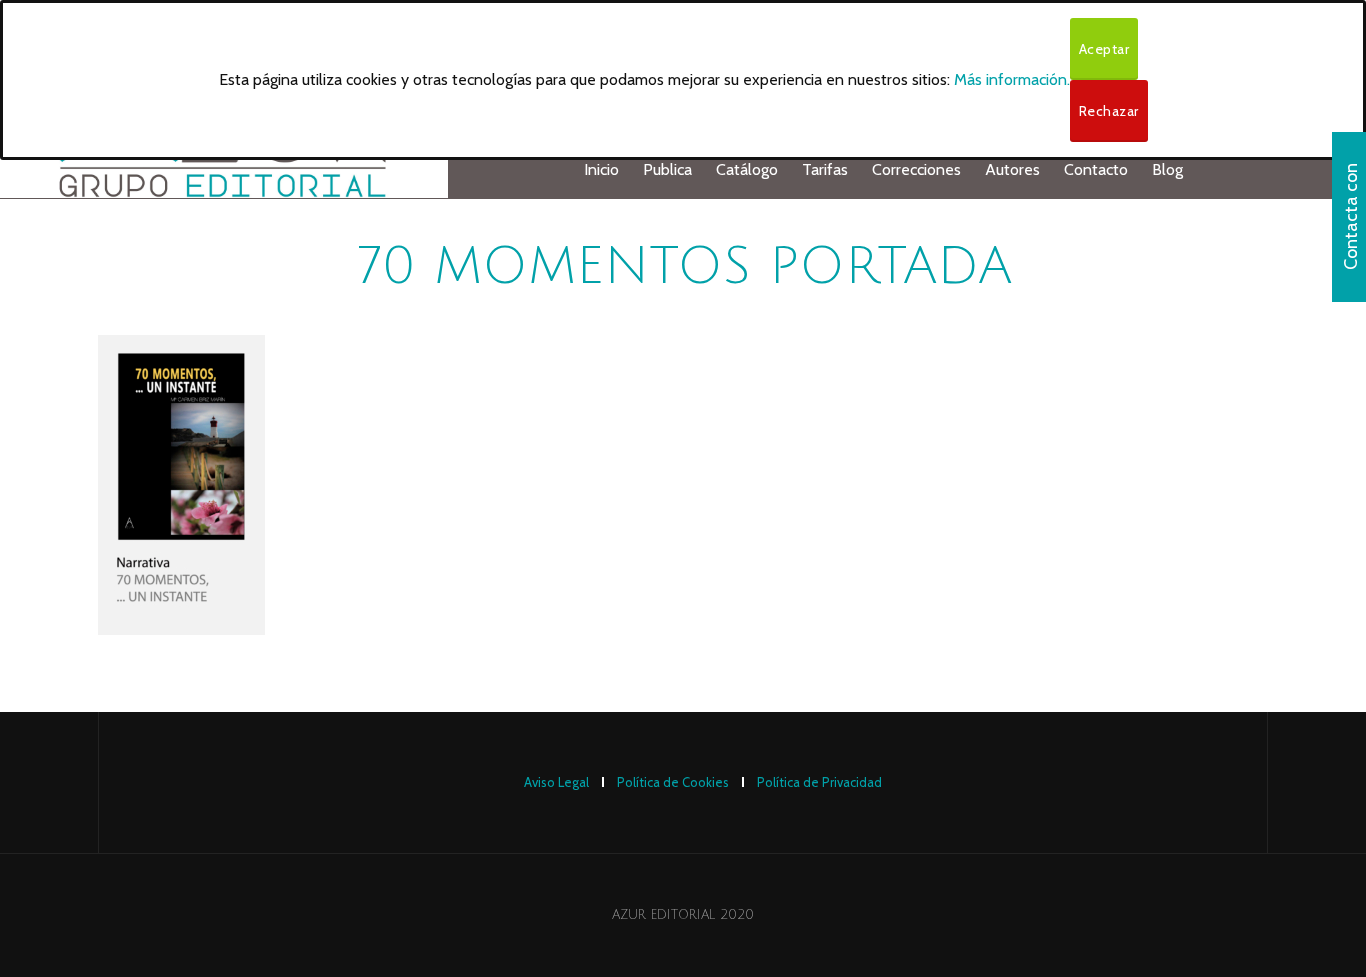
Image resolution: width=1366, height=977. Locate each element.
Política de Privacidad (819, 782)
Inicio (601, 169)
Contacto (1096, 169)
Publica (667, 169)
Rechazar (1109, 111)
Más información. (1012, 79)
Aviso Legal (556, 782)
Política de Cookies (673, 782)
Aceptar (1104, 49)
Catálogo (747, 169)
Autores (1012, 169)
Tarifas (825, 169)
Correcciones (916, 169)
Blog (1167, 169)
